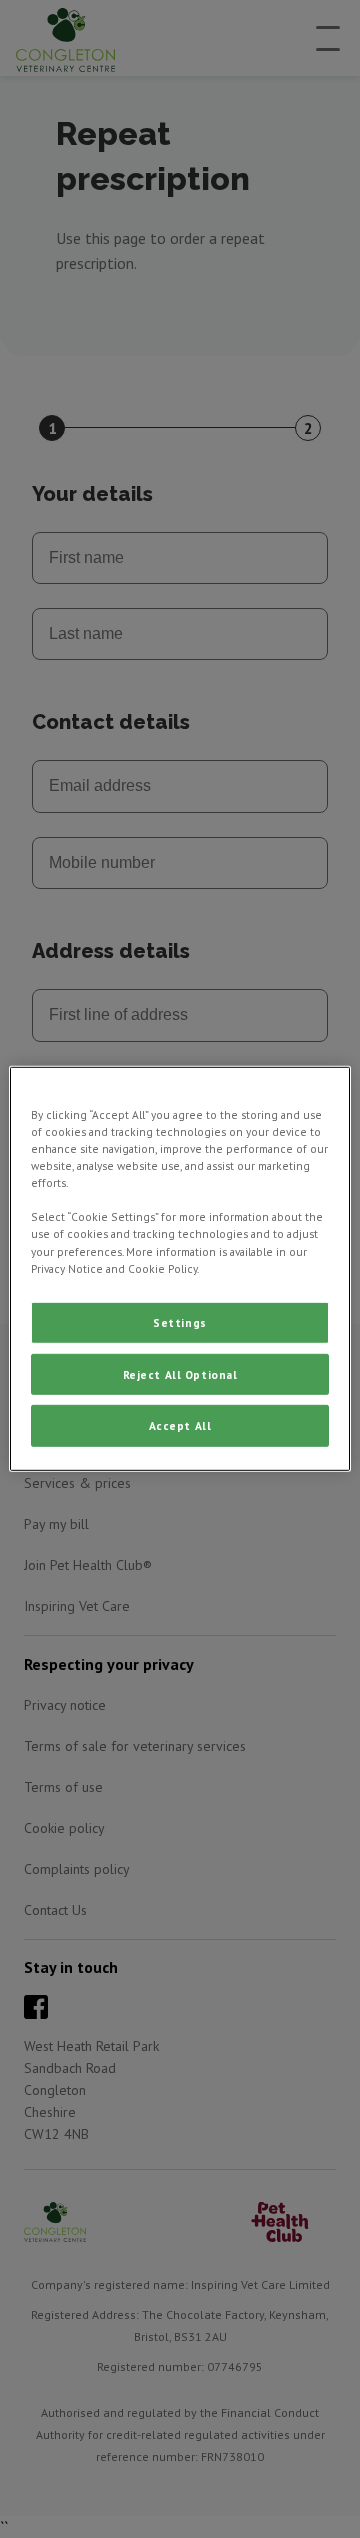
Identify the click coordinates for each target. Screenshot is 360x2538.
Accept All (180, 1425)
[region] (180, 1269)
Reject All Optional (180, 1373)
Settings (180, 1321)
